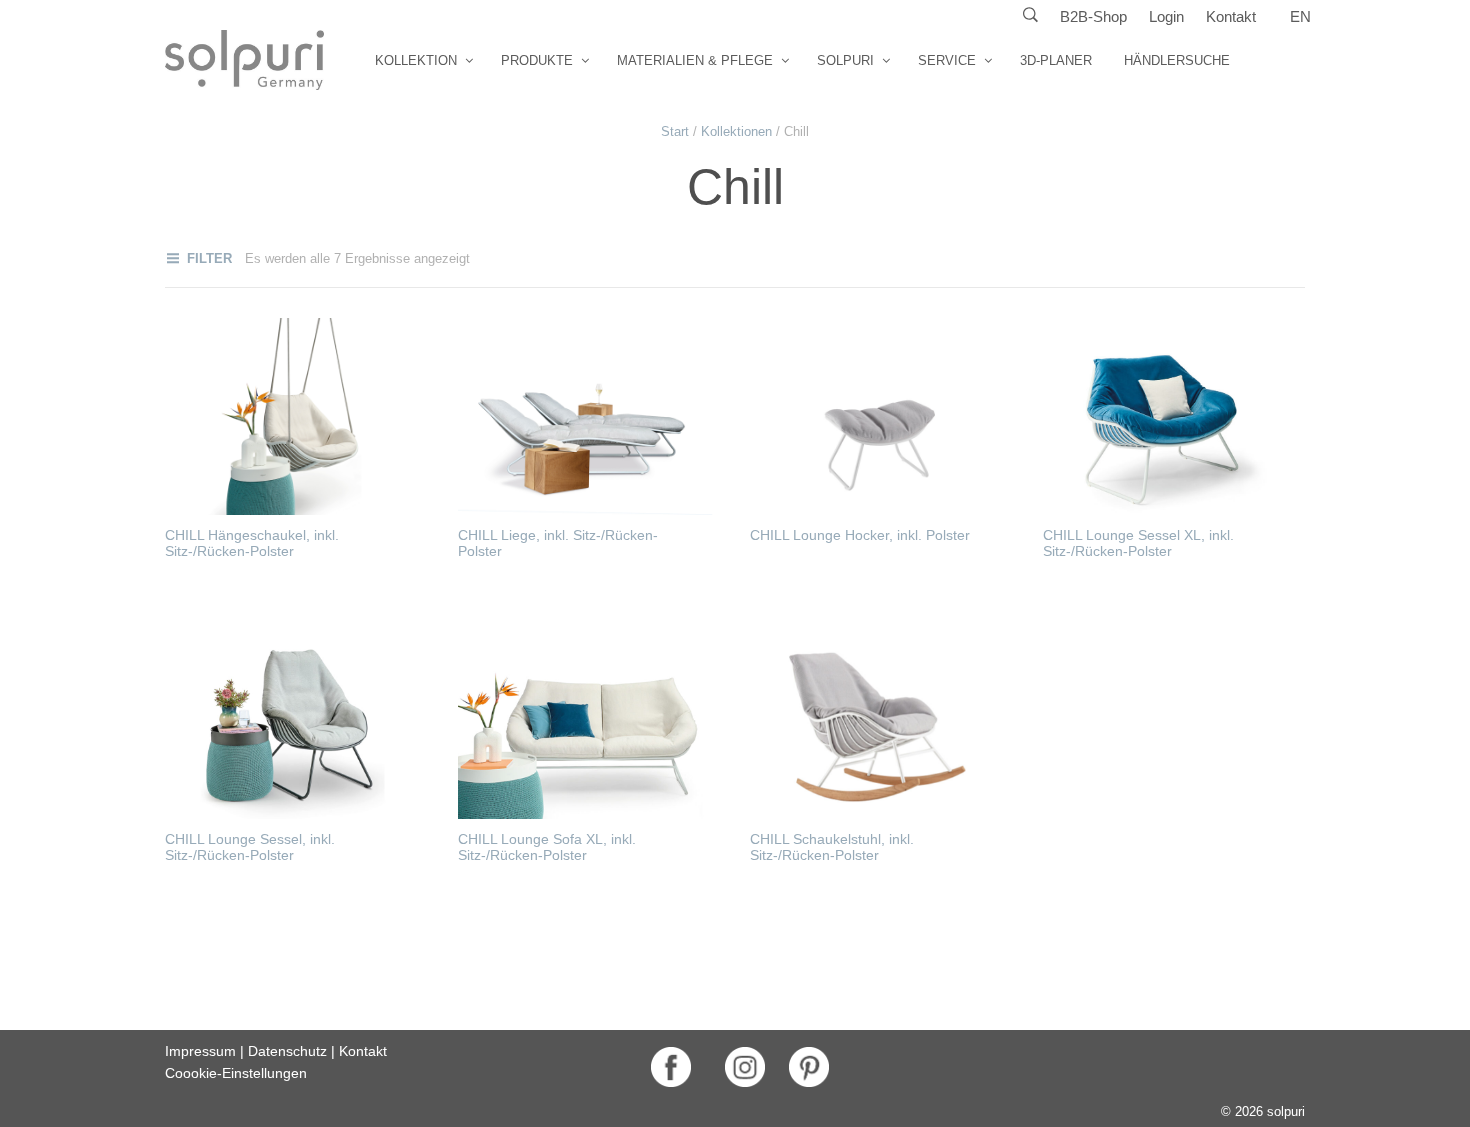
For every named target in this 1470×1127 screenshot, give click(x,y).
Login (1166, 16)
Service (947, 60)
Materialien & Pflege (695, 60)
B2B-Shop (1093, 16)
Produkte (537, 60)
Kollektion (416, 60)
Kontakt (1231, 16)
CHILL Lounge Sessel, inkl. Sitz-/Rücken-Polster (250, 847)
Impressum (200, 1051)
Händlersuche (1177, 60)
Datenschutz (287, 1051)
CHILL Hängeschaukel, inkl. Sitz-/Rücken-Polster (252, 543)
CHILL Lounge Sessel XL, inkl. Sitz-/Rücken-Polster (1138, 543)
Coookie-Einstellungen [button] (236, 1073)
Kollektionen (736, 131)
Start (675, 131)
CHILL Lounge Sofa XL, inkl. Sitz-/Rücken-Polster (547, 847)
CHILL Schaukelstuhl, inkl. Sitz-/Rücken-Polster (832, 847)
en (1300, 16)
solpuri (845, 60)
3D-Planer (1056, 60)
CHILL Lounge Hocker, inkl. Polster (860, 535)
